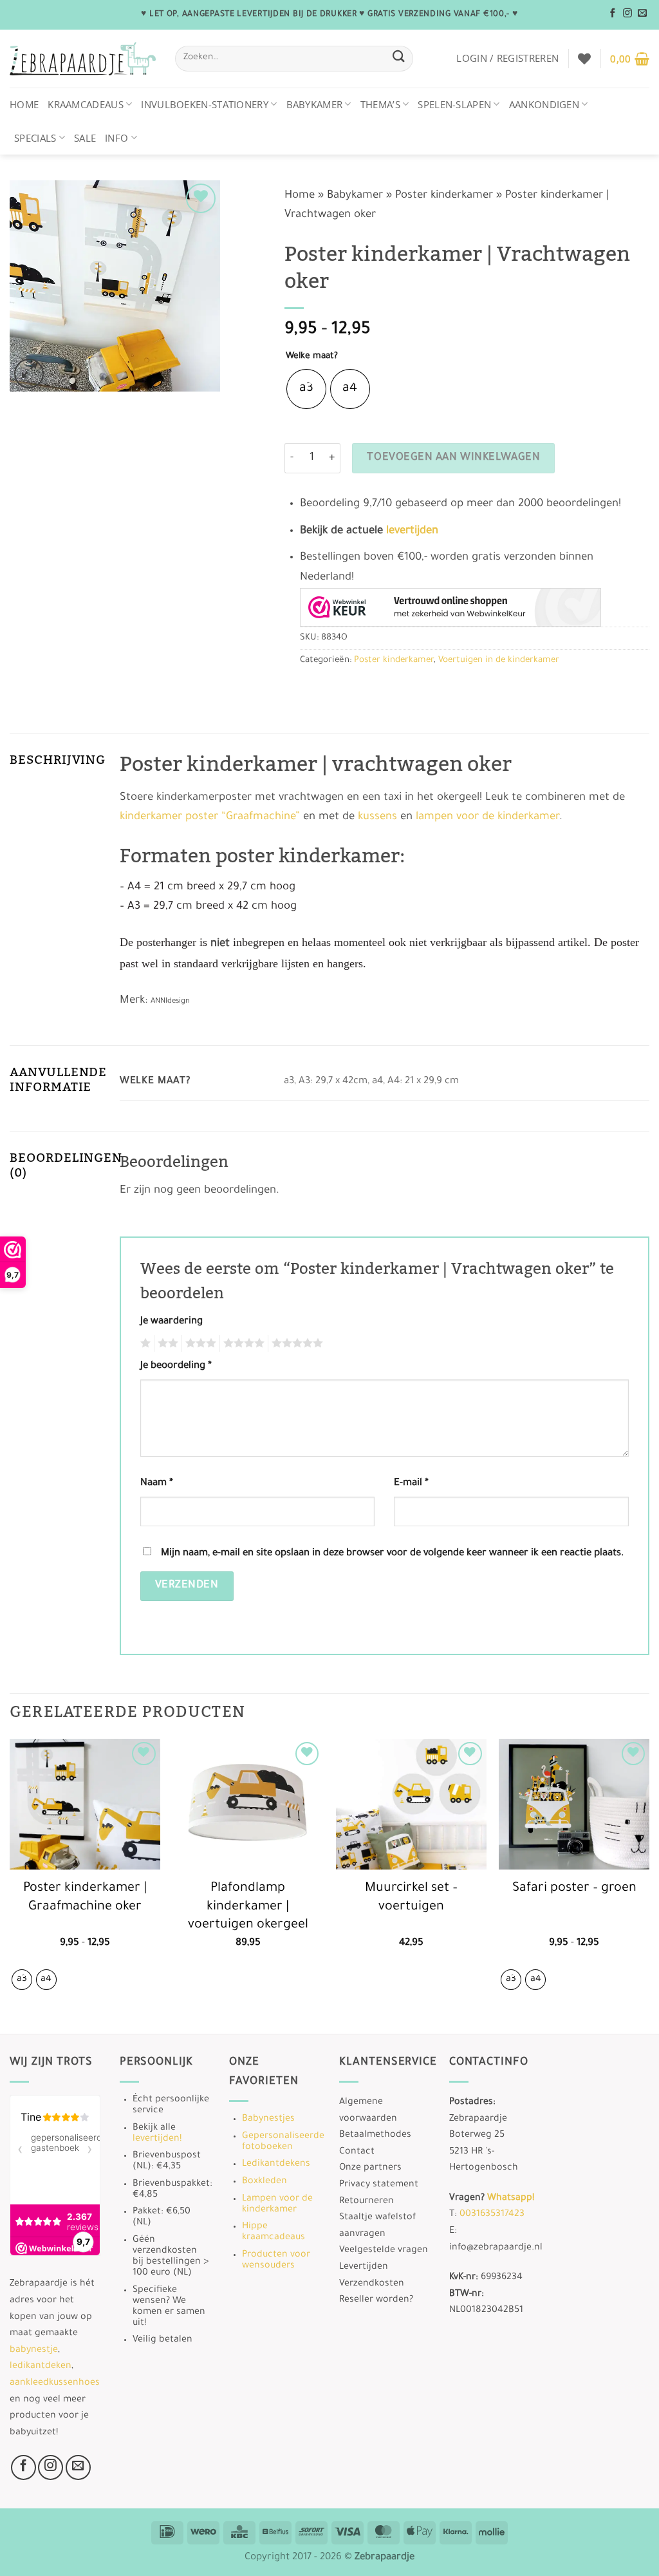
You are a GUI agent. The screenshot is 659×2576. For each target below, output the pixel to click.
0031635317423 (492, 2215)
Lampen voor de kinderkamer (277, 2205)
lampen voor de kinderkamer (487, 818)
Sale (85, 138)
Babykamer (315, 104)
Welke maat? (312, 356)
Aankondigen (544, 104)
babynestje (34, 2351)
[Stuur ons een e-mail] (642, 14)
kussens (377, 818)
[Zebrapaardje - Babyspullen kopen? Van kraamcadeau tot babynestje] (83, 59)
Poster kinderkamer (444, 196)
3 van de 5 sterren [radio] (199, 1343)
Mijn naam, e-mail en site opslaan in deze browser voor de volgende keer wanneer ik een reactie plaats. (392, 1554)
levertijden (412, 532)
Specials (35, 138)
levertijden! (157, 2139)
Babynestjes (268, 2119)
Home (24, 104)
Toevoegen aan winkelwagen (453, 458)
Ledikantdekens (276, 2164)
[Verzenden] (399, 58)
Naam (157, 1483)
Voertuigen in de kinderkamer (499, 660)
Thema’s (380, 104)
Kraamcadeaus (86, 104)
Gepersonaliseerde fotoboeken (283, 2142)
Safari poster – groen (574, 1889)
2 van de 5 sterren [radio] (166, 1343)
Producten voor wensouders (276, 2261)
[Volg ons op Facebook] (613, 14)
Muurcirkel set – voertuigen (411, 1898)
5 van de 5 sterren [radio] (295, 1343)
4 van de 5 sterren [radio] (242, 1343)
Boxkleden (265, 2182)
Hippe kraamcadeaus (274, 2232)
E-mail (411, 1483)
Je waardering (172, 1322)
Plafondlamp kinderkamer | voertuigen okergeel (248, 1907)
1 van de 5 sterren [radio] (144, 1343)
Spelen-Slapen (454, 104)
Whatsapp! (511, 2199)
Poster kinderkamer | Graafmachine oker (85, 1898)
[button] (507, 58)
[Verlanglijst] (584, 59)
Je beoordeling (176, 1366)
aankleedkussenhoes (55, 2383)
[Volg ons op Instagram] (627, 14)
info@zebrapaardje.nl (496, 2248)
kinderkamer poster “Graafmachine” (210, 818)
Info (116, 138)
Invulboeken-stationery (205, 104)
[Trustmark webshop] (450, 607)
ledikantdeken (41, 2367)
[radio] (306, 389)
